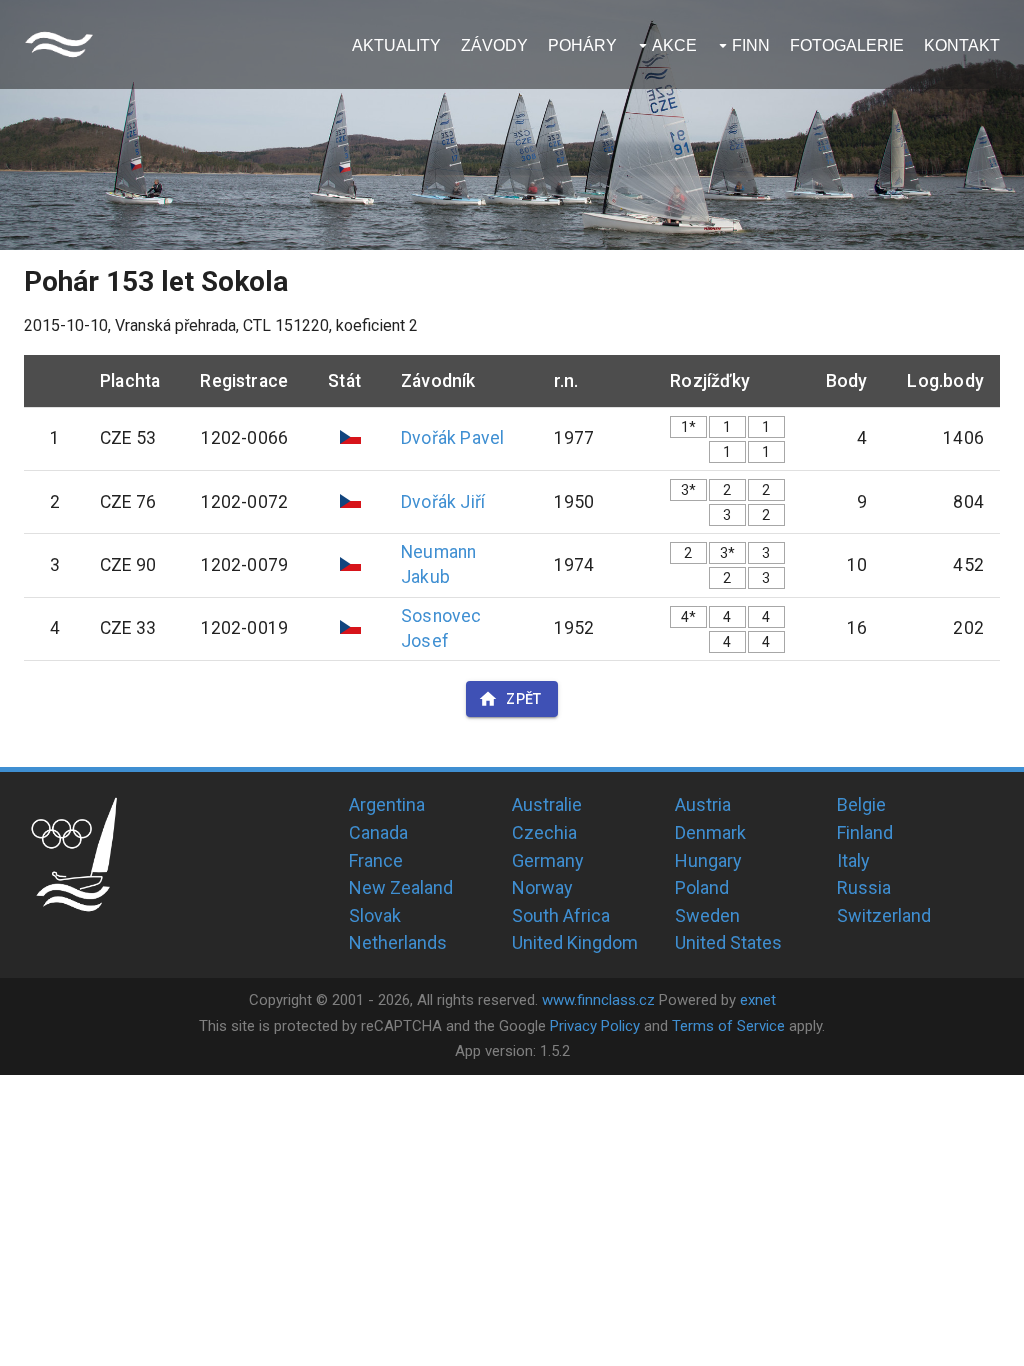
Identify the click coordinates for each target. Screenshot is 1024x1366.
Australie (547, 804)
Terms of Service (728, 1026)
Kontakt (962, 45)
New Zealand (401, 887)
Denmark (710, 832)
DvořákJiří (443, 502)
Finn (751, 45)
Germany (548, 860)
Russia (864, 887)
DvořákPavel (452, 438)
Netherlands (398, 942)
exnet (758, 1000)
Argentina (387, 804)
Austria (703, 804)
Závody (494, 45)
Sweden (707, 915)
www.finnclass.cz (598, 1000)
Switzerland (884, 915)
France (376, 860)
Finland (865, 832)
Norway (542, 887)
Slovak (375, 915)
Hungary (708, 860)
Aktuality (396, 45)
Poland (702, 887)
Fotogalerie (847, 45)
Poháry (582, 45)
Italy (853, 860)
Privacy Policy (595, 1026)
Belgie (861, 804)
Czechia (544, 832)
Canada (378, 832)
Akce (674, 45)
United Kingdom (575, 942)
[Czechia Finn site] (59, 44)
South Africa (561, 915)
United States (728, 942)
